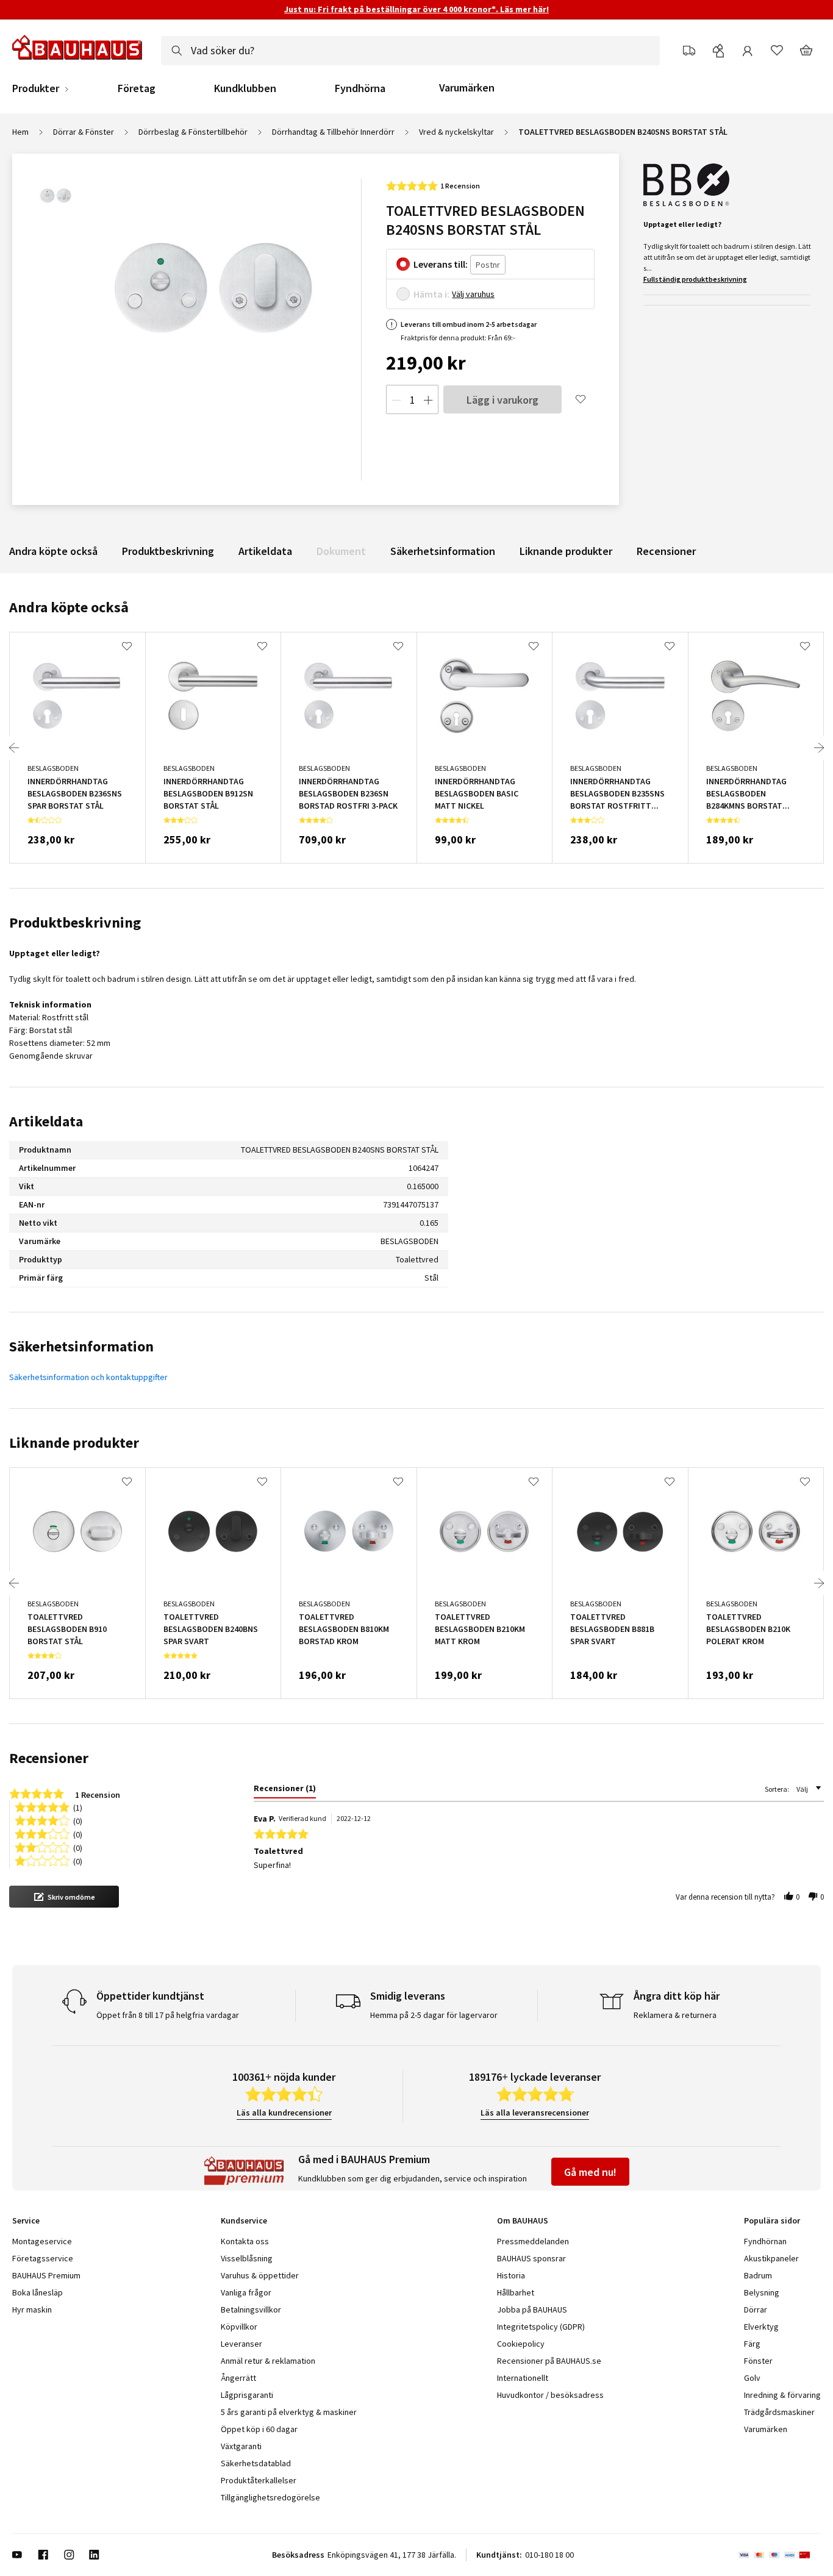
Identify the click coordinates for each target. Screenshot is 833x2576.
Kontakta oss (245, 2241)
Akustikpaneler (771, 2258)
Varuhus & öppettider (260, 2275)
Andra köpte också (53, 551)
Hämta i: (431, 294)
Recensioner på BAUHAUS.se (549, 2361)
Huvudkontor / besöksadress (550, 2395)
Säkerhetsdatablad (256, 2463)
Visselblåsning (247, 2258)
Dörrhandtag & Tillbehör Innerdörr (333, 132)
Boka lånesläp (38, 2292)
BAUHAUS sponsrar (531, 2258)
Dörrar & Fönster (84, 132)
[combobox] (410, 51)
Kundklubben (245, 88)
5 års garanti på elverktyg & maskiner (289, 2412)
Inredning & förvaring (782, 2395)
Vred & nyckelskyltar (456, 132)
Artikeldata (265, 551)
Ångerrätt (238, 2378)
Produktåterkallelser (259, 2480)
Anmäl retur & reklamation (268, 2361)
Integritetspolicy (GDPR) (541, 2327)
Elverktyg (761, 2327)
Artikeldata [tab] (46, 1121)
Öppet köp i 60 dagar (259, 2429)
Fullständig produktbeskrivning (695, 279)
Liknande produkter (566, 551)
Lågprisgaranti (247, 2395)
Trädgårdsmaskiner (779, 2412)
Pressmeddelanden (533, 2241)
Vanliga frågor (246, 2292)
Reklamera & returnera (675, 2015)
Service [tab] (26, 2220)
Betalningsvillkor (251, 2309)
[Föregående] (14, 748)
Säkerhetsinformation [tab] (81, 1346)
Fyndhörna (360, 88)
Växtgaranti (241, 2446)
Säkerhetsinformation (443, 551)
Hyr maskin (32, 2309)
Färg (752, 2344)
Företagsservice (43, 2258)
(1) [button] (78, 1807)
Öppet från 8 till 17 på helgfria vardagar (168, 2015)
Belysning (762, 2292)
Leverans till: (441, 264)
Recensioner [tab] (49, 1758)
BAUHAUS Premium (46, 2275)
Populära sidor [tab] (772, 2220)
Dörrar (756, 2309)
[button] (64, 1897)
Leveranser (241, 2344)
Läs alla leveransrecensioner (535, 2113)
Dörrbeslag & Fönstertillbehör (193, 132)
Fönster (758, 2361)
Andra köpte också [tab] (69, 607)
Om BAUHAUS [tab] (523, 2220)
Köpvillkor (239, 2327)
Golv (752, 2378)
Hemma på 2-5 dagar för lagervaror (434, 2015)
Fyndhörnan (765, 2241)
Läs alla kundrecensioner (284, 2113)
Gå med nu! (590, 2172)
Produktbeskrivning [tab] (75, 922)
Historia (511, 2275)
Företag (137, 88)
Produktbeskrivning (168, 551)
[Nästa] (819, 748)
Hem (20, 132)
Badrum (758, 2275)
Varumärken (467, 88)
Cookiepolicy (521, 2344)
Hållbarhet (516, 2292)
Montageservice (42, 2241)
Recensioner (666, 551)
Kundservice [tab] (244, 2220)
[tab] (285, 1791)
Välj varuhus (473, 294)
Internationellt (523, 2378)
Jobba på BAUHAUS (532, 2309)
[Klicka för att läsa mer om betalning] (780, 2555)
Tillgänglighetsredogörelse (270, 2497)
